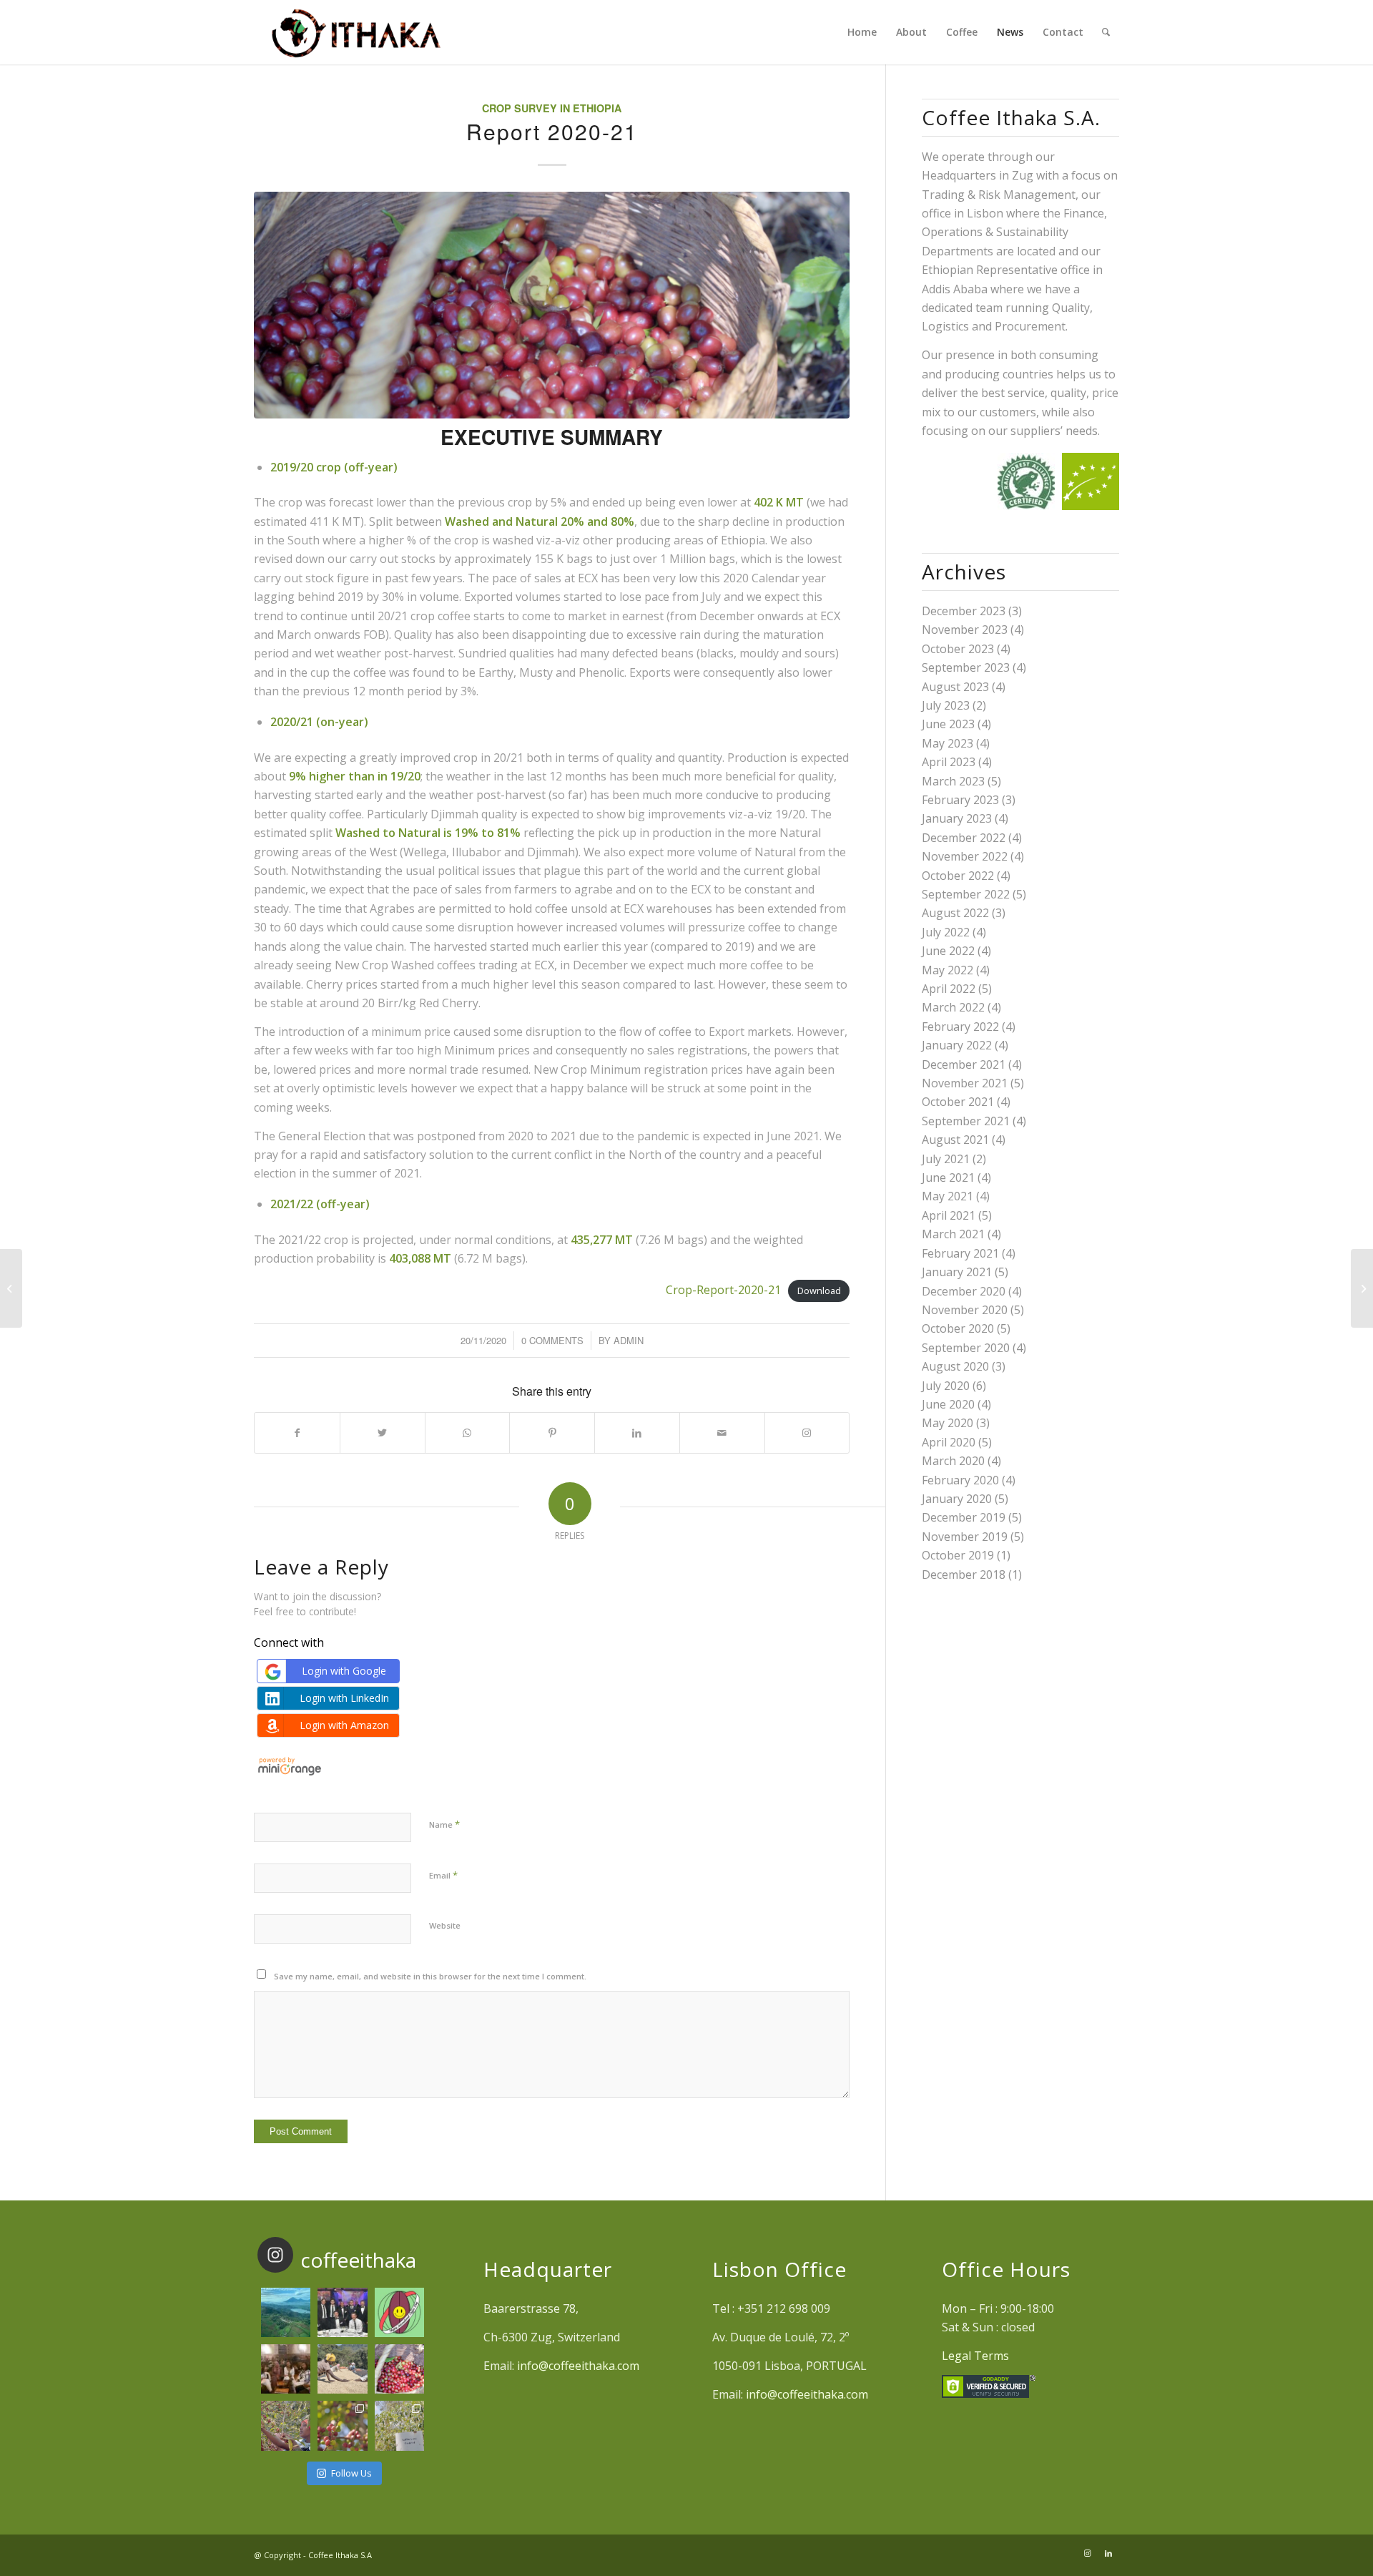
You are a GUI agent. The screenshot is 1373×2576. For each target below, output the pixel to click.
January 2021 (957, 1272)
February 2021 (960, 1253)
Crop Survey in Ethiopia (552, 108)
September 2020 (966, 1348)
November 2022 (965, 856)
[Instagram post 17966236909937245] (342, 2312)
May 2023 (948, 743)
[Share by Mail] (722, 1433)
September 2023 (966, 667)
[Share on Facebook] (297, 1433)
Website (445, 1925)
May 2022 (948, 970)
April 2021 (949, 1215)
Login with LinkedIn (344, 1698)
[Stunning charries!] (399, 2369)
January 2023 (957, 818)
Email (443, 1875)
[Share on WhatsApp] (468, 1433)
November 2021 (965, 1083)
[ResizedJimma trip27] (552, 305)
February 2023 (960, 800)
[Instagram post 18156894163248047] (399, 2312)
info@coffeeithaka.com (578, 2366)
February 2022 (960, 1027)
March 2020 (953, 1461)
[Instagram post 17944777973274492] (286, 2312)
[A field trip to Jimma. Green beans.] (399, 2425)
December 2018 (964, 1575)
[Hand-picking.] (286, 2425)
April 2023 (949, 762)
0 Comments (552, 1340)
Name (444, 1824)
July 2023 (946, 705)
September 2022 (966, 894)
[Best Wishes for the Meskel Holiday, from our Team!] (286, 2369)
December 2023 (964, 611)
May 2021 (948, 1196)
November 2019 (965, 1537)
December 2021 (964, 1064)
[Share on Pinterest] (552, 1433)
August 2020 (955, 1366)
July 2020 (946, 1386)
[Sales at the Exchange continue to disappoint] (11, 1288)
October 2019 (958, 1555)
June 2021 (948, 1177)
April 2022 (949, 989)
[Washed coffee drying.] (342, 2369)
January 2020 (957, 1499)
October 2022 (958, 876)
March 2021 (953, 1234)
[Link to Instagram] (807, 1433)
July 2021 (946, 1159)
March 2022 (953, 1007)
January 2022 (957, 1045)
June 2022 (948, 951)
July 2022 (946, 932)
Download (819, 1291)
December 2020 (964, 1291)
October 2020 (958, 1328)
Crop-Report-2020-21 (723, 1290)
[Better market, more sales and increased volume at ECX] (1362, 1288)
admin (629, 1340)
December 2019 (964, 1517)
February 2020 (960, 1480)
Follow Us (351, 2473)
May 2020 (948, 1423)
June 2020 (948, 1404)
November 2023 (965, 630)
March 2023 (953, 781)
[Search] (1106, 32)
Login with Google (344, 1671)
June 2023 (948, 724)
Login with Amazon (344, 1725)
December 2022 (964, 838)
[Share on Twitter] (383, 1433)
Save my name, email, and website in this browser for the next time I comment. (430, 1976)
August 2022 (955, 913)
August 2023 (955, 687)
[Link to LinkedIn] (1108, 2553)
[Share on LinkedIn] (637, 1433)
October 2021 (958, 1102)
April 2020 (949, 1442)
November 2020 (965, 1310)
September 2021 (966, 1121)
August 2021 (955, 1140)
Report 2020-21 (552, 131)
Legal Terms (975, 2356)
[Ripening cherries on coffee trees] (342, 2425)
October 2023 (958, 649)
